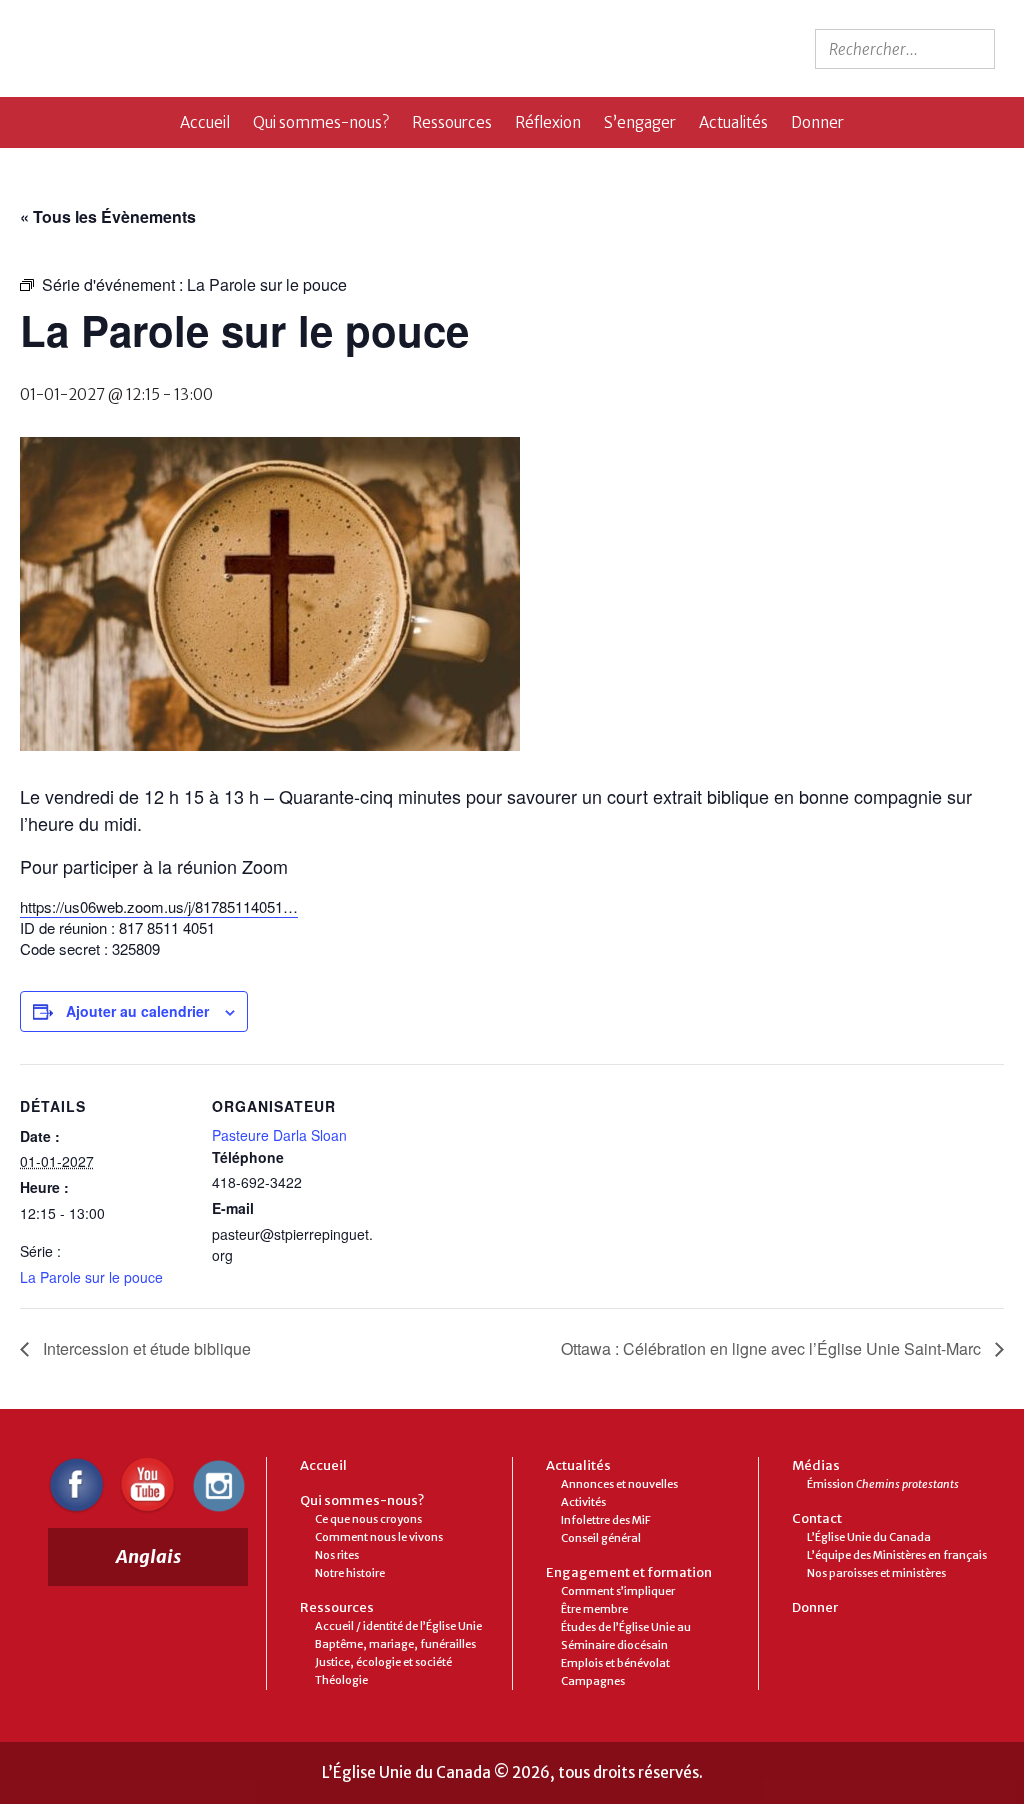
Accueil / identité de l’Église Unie (398, 1626)
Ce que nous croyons (368, 1519)
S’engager (640, 122)
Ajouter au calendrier (137, 1011)
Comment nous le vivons (379, 1537)
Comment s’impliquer (618, 1591)
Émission (883, 1484)
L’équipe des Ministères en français (897, 1555)
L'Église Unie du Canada (193, 48)
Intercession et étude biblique (145, 1348)
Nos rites (337, 1555)
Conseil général (601, 1538)
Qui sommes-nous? (321, 122)
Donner (817, 122)
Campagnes (593, 1681)
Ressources (452, 122)
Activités (583, 1502)
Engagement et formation (629, 1572)
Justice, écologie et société (383, 1662)
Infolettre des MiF (606, 1520)
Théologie (341, 1680)
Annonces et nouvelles (619, 1484)
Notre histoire (350, 1573)
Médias (816, 1465)
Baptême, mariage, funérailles (395, 1644)
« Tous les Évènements (108, 216)
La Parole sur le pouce (91, 1277)
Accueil (205, 122)
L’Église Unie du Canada (869, 1537)
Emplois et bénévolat (615, 1663)
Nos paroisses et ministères (876, 1573)
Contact (817, 1518)
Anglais (148, 1556)
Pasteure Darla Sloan (279, 1135)
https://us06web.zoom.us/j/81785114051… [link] (159, 906)
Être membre (594, 1609)
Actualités (733, 122)
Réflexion (548, 122)
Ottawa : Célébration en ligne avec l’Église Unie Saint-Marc (773, 1348)
